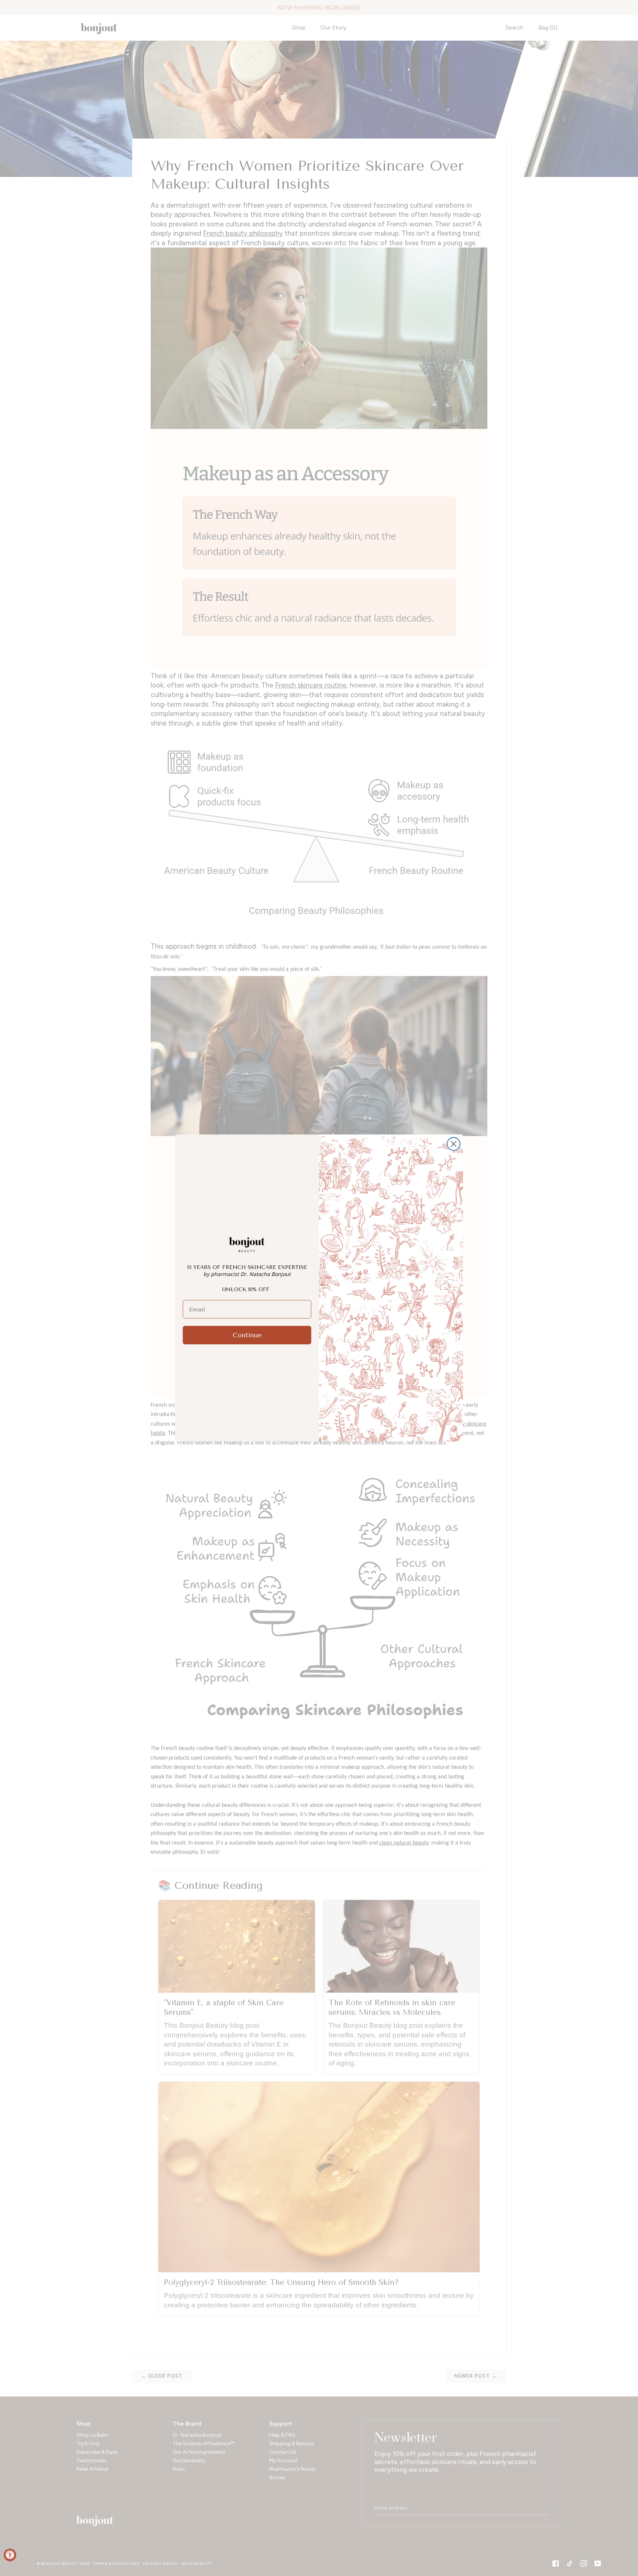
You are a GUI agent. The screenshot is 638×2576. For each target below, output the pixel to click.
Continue (247, 1335)
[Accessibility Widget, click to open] (10, 2555)
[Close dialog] (454, 1144)
